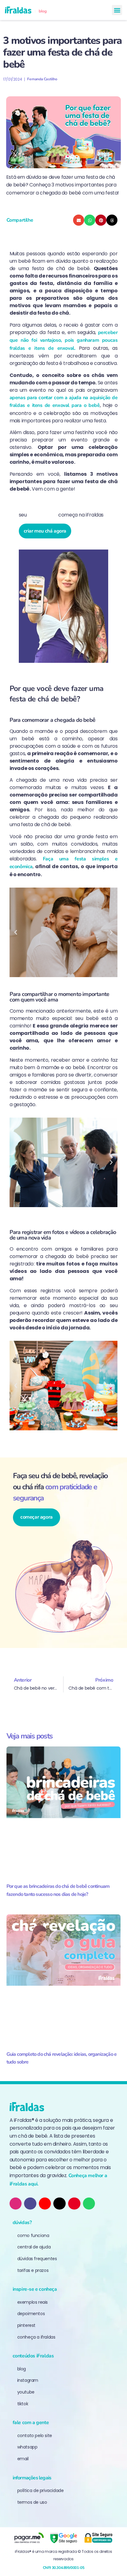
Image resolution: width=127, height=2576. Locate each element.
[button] (117, 10)
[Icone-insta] (16, 2204)
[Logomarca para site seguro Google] (63, 2538)
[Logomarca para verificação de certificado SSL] (98, 2538)
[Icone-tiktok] (30, 2204)
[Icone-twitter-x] (59, 2204)
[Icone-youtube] (45, 2204)
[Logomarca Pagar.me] (29, 2538)
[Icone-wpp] (89, 2204)
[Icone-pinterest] (74, 2204)
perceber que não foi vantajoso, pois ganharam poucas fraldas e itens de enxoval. (64, 340)
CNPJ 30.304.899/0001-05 (64, 2568)
